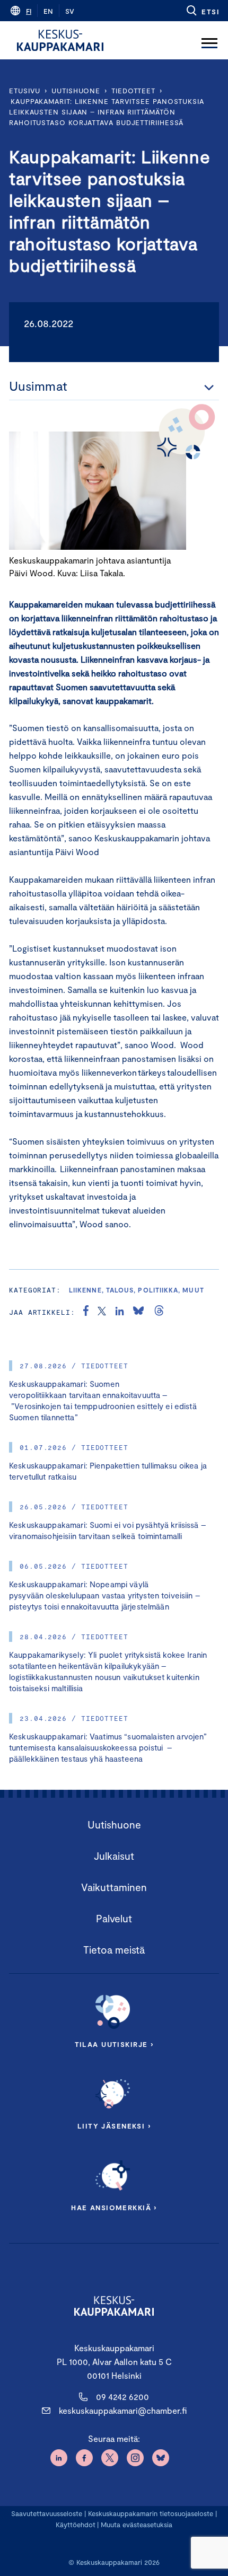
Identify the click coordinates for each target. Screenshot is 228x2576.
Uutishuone (76, 91)
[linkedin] (120, 1312)
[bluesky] (138, 1312)
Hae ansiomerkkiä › (114, 2208)
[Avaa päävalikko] (209, 40)
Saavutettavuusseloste (47, 2513)
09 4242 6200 (122, 2397)
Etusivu (25, 91)
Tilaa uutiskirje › (114, 2044)
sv (70, 11)
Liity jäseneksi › (114, 2126)
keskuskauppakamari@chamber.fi (123, 2410)
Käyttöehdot (76, 2525)
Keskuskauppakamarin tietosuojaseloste (150, 2513)
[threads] (159, 1312)
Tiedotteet (133, 91)
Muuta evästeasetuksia (137, 2525)
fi (29, 11)
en (48, 11)
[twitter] (102, 1312)
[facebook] (86, 1312)
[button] (202, 11)
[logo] (60, 40)
